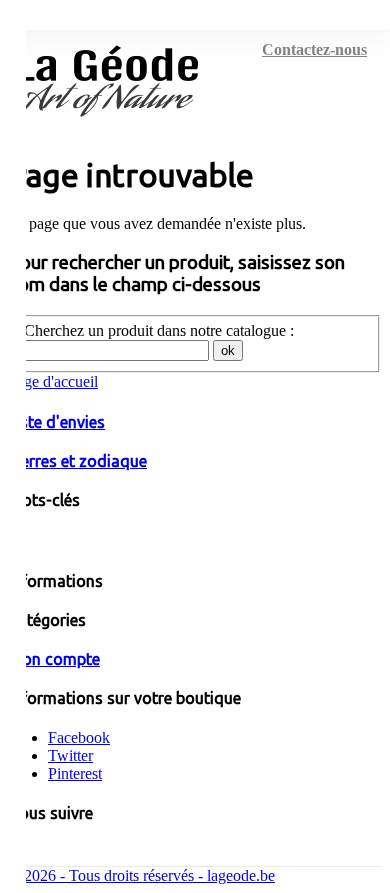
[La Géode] (108, 125)
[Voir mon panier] (341, 44)
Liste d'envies (56, 422)
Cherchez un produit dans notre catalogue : (159, 330)
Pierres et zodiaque (77, 461)
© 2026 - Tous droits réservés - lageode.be (141, 875)
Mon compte (54, 659)
